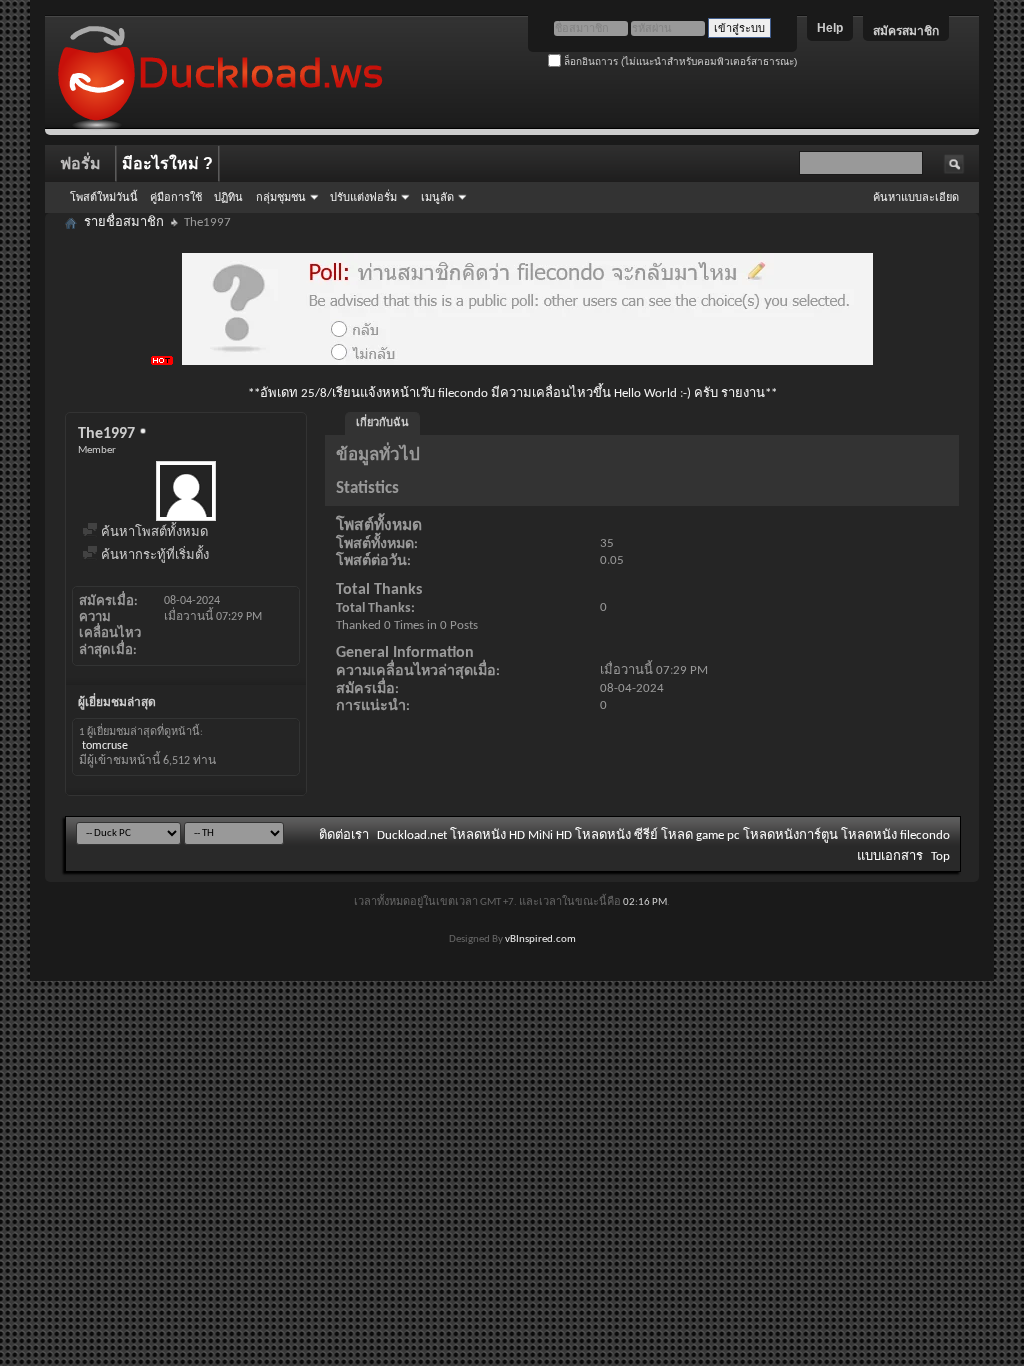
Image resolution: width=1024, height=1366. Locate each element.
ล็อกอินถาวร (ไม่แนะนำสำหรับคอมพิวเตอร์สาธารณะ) (679, 61)
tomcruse (105, 746)
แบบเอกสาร (890, 856)
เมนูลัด (437, 197)
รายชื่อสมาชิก (124, 222)
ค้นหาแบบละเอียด (916, 197)
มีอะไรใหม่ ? (167, 163)
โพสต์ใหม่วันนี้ (104, 197)
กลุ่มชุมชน (281, 197)
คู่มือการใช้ (176, 197)
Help (830, 28)
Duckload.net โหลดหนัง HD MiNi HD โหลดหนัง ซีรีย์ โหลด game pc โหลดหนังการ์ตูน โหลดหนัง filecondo (663, 835)
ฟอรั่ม (80, 163)
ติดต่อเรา (344, 835)
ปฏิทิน (228, 197)
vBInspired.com (540, 939)
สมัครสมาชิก (906, 31)
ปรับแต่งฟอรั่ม (363, 197)
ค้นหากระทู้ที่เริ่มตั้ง (153, 555)
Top (940, 856)
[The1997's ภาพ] (186, 491)
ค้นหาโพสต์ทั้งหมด (153, 532)
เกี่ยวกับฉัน (382, 423)
